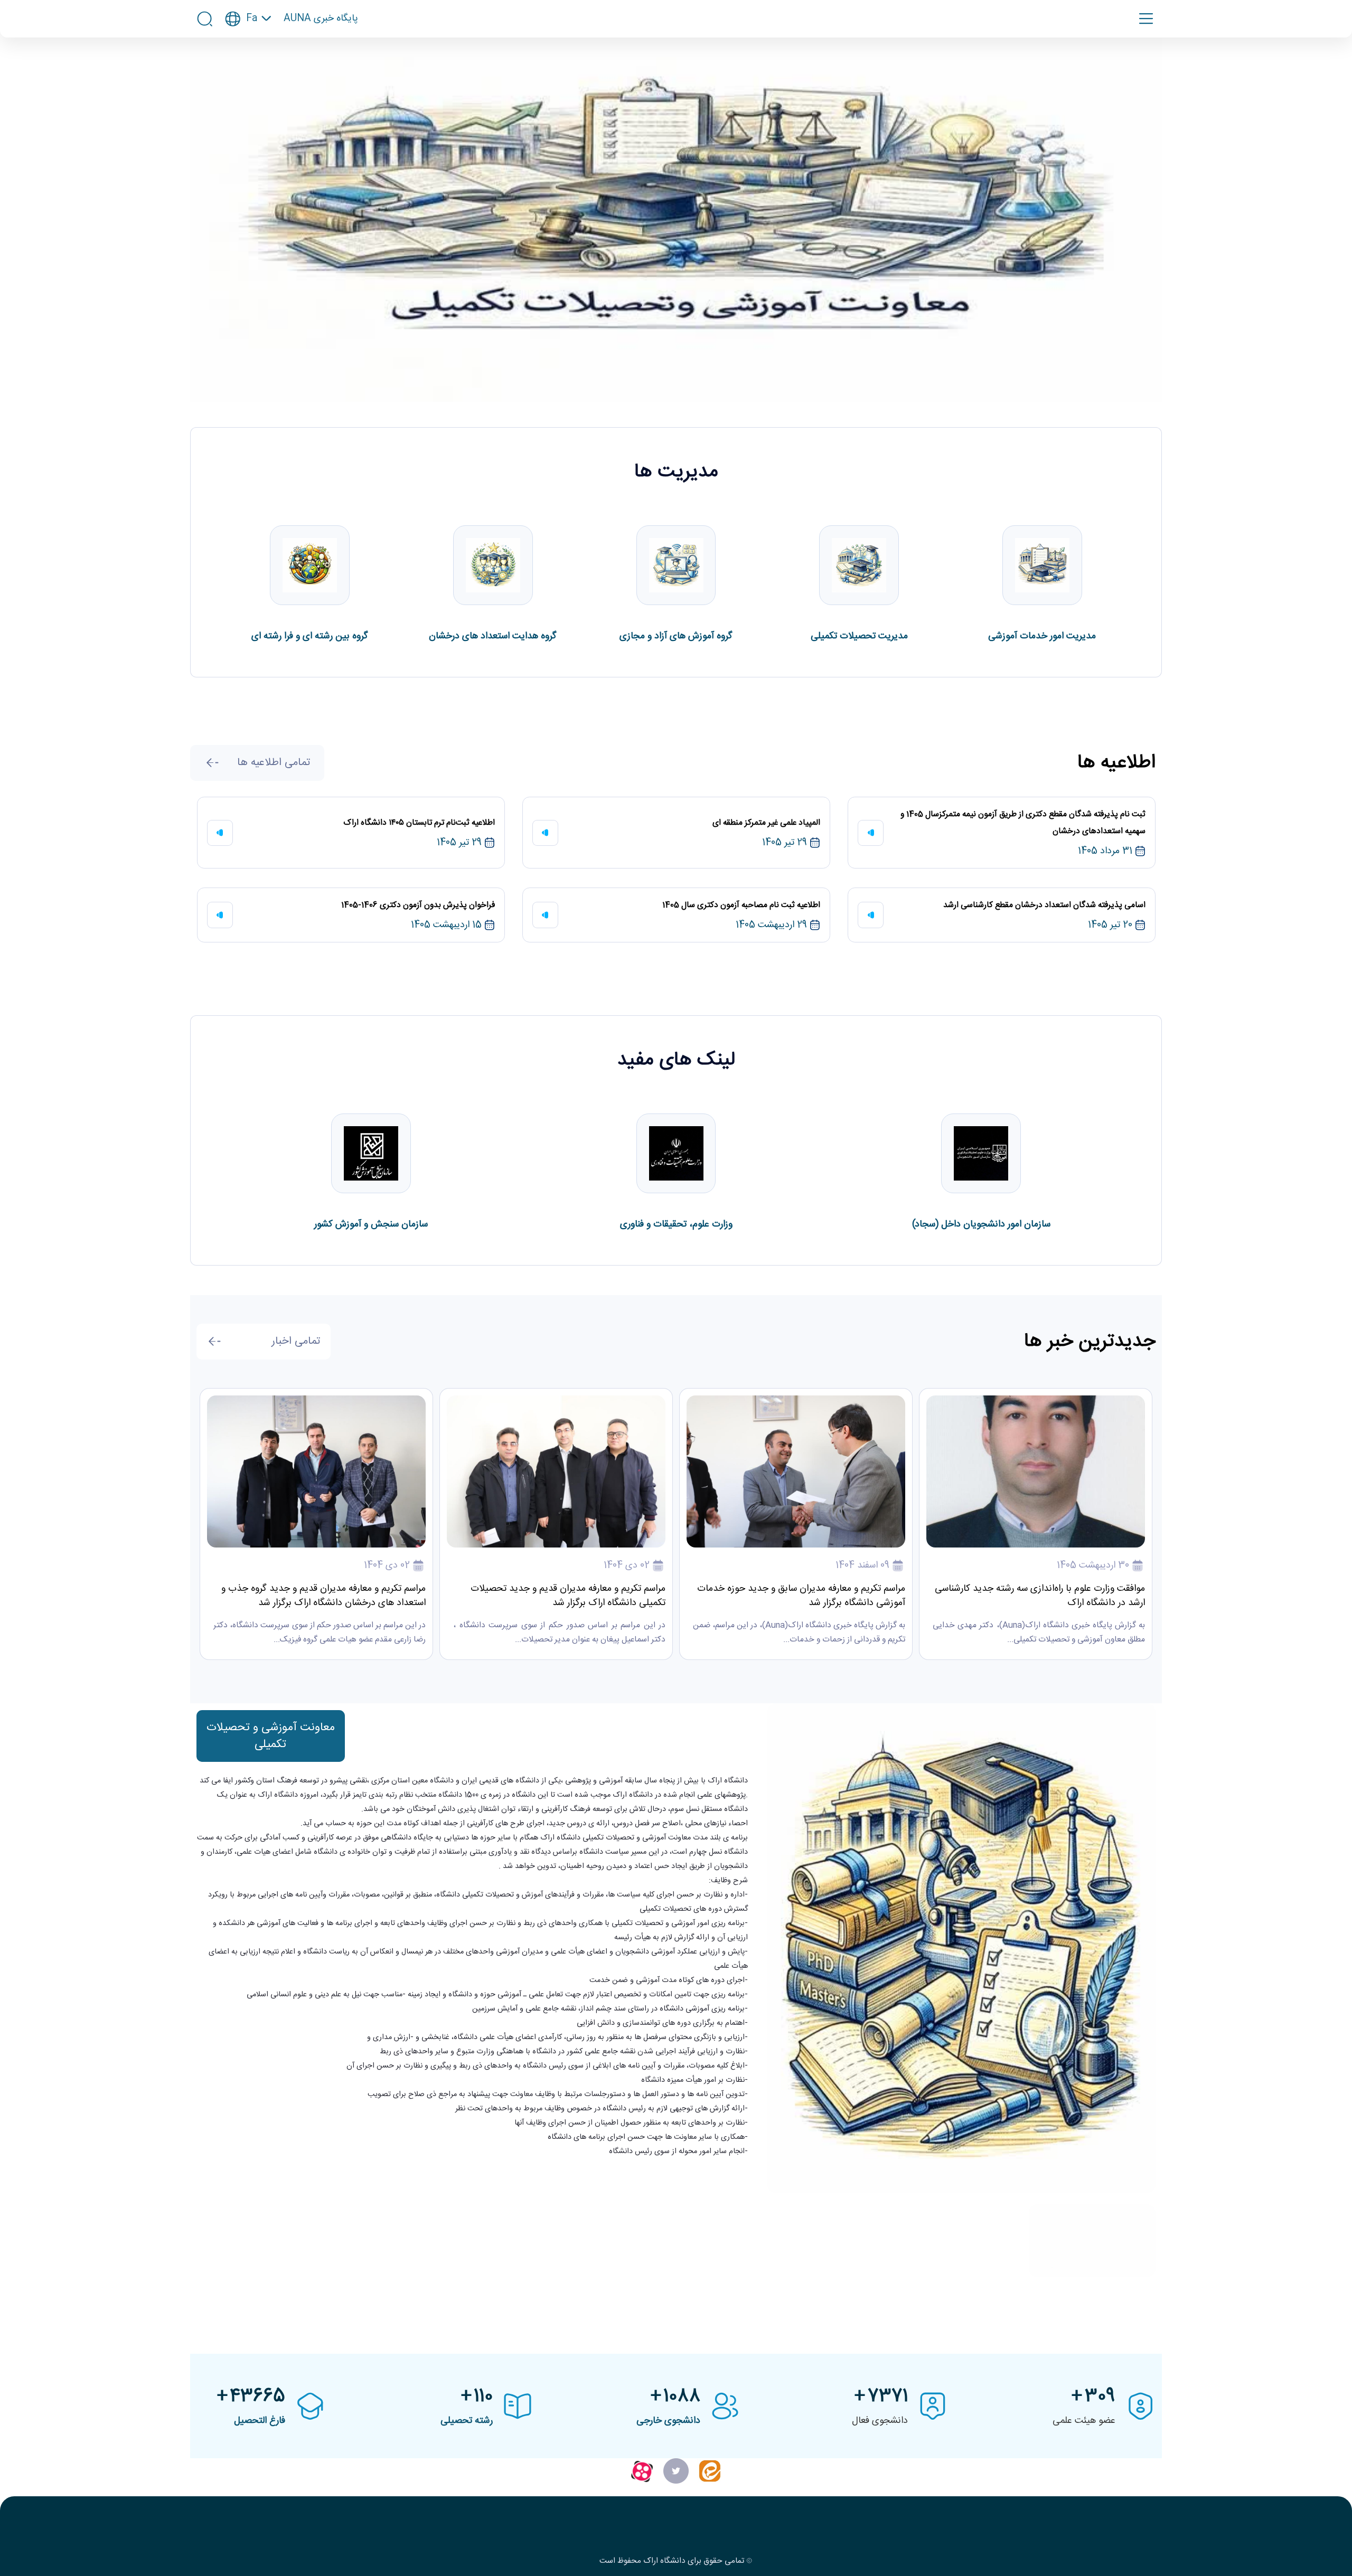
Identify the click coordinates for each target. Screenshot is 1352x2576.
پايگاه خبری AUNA (321, 19)
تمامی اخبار (296, 1341)
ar (248, 70)
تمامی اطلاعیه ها (274, 763)
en (248, 50)
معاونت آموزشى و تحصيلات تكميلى (271, 1736)
